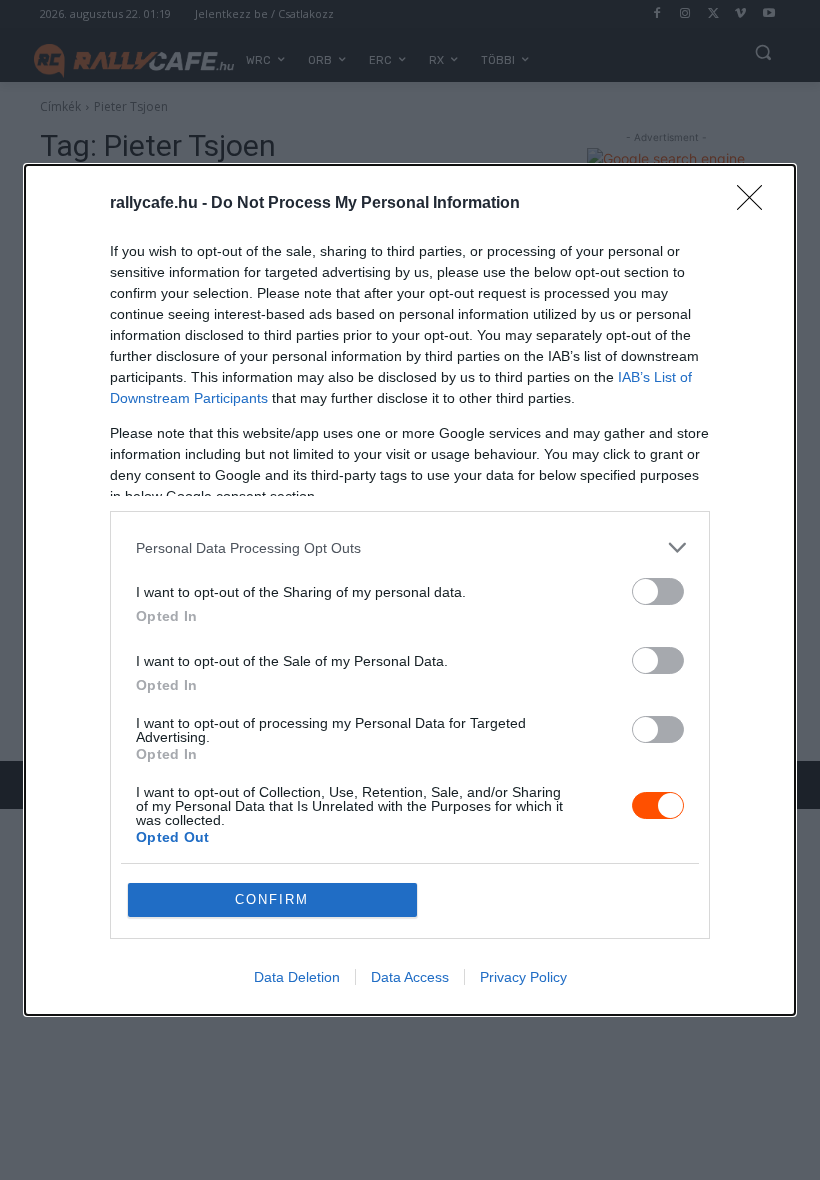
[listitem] (410, 547)
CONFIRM (272, 899)
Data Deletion (297, 977)
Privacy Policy (523, 977)
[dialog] (410, 590)
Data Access (410, 977)
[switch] (658, 591)
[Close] (756, 204)
